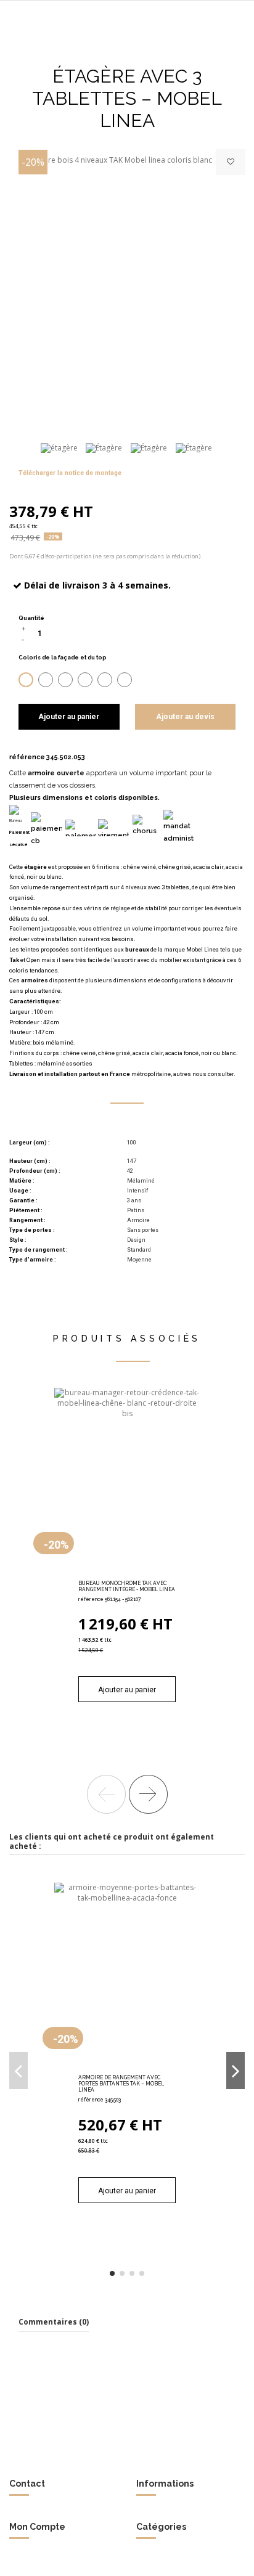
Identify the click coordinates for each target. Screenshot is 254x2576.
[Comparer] (127, 1572)
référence (27, 757)
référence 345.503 (100, 2100)
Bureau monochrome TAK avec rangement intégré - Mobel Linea (127, 1586)
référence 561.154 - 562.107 (109, 1599)
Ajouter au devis (185, 717)
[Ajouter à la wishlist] (231, 162)
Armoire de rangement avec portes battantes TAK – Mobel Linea (121, 2084)
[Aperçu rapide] (142, 1572)
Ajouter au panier (69, 717)
